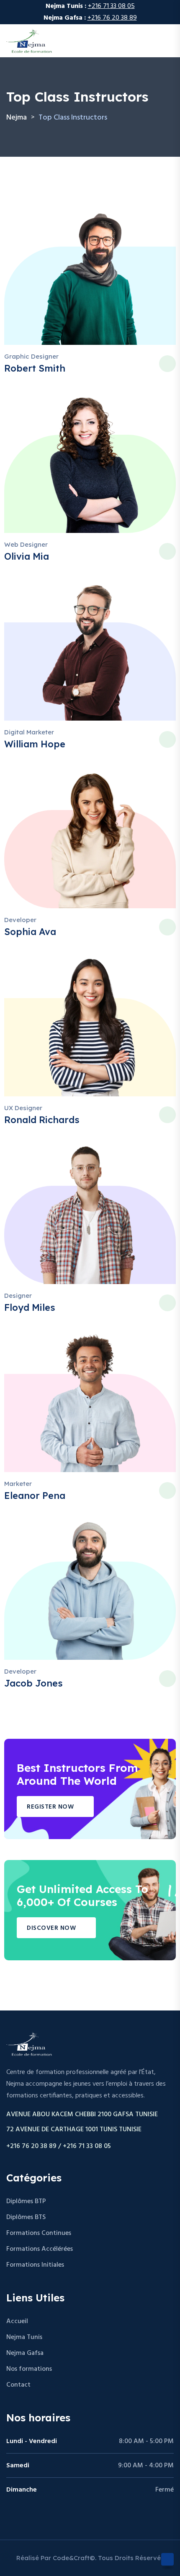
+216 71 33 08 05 (111, 6)
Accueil (17, 2321)
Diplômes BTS (26, 2217)
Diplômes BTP (26, 2201)
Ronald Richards (42, 1120)
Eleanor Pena (35, 1496)
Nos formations (29, 2369)
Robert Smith (35, 368)
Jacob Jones (33, 1683)
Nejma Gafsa (25, 2353)
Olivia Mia (27, 556)
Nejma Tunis (24, 2337)
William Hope (35, 744)
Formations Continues (39, 2233)
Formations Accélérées (40, 2249)
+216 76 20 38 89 (112, 18)
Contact (18, 2385)
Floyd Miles (30, 1307)
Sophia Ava (30, 932)
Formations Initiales (35, 2265)
